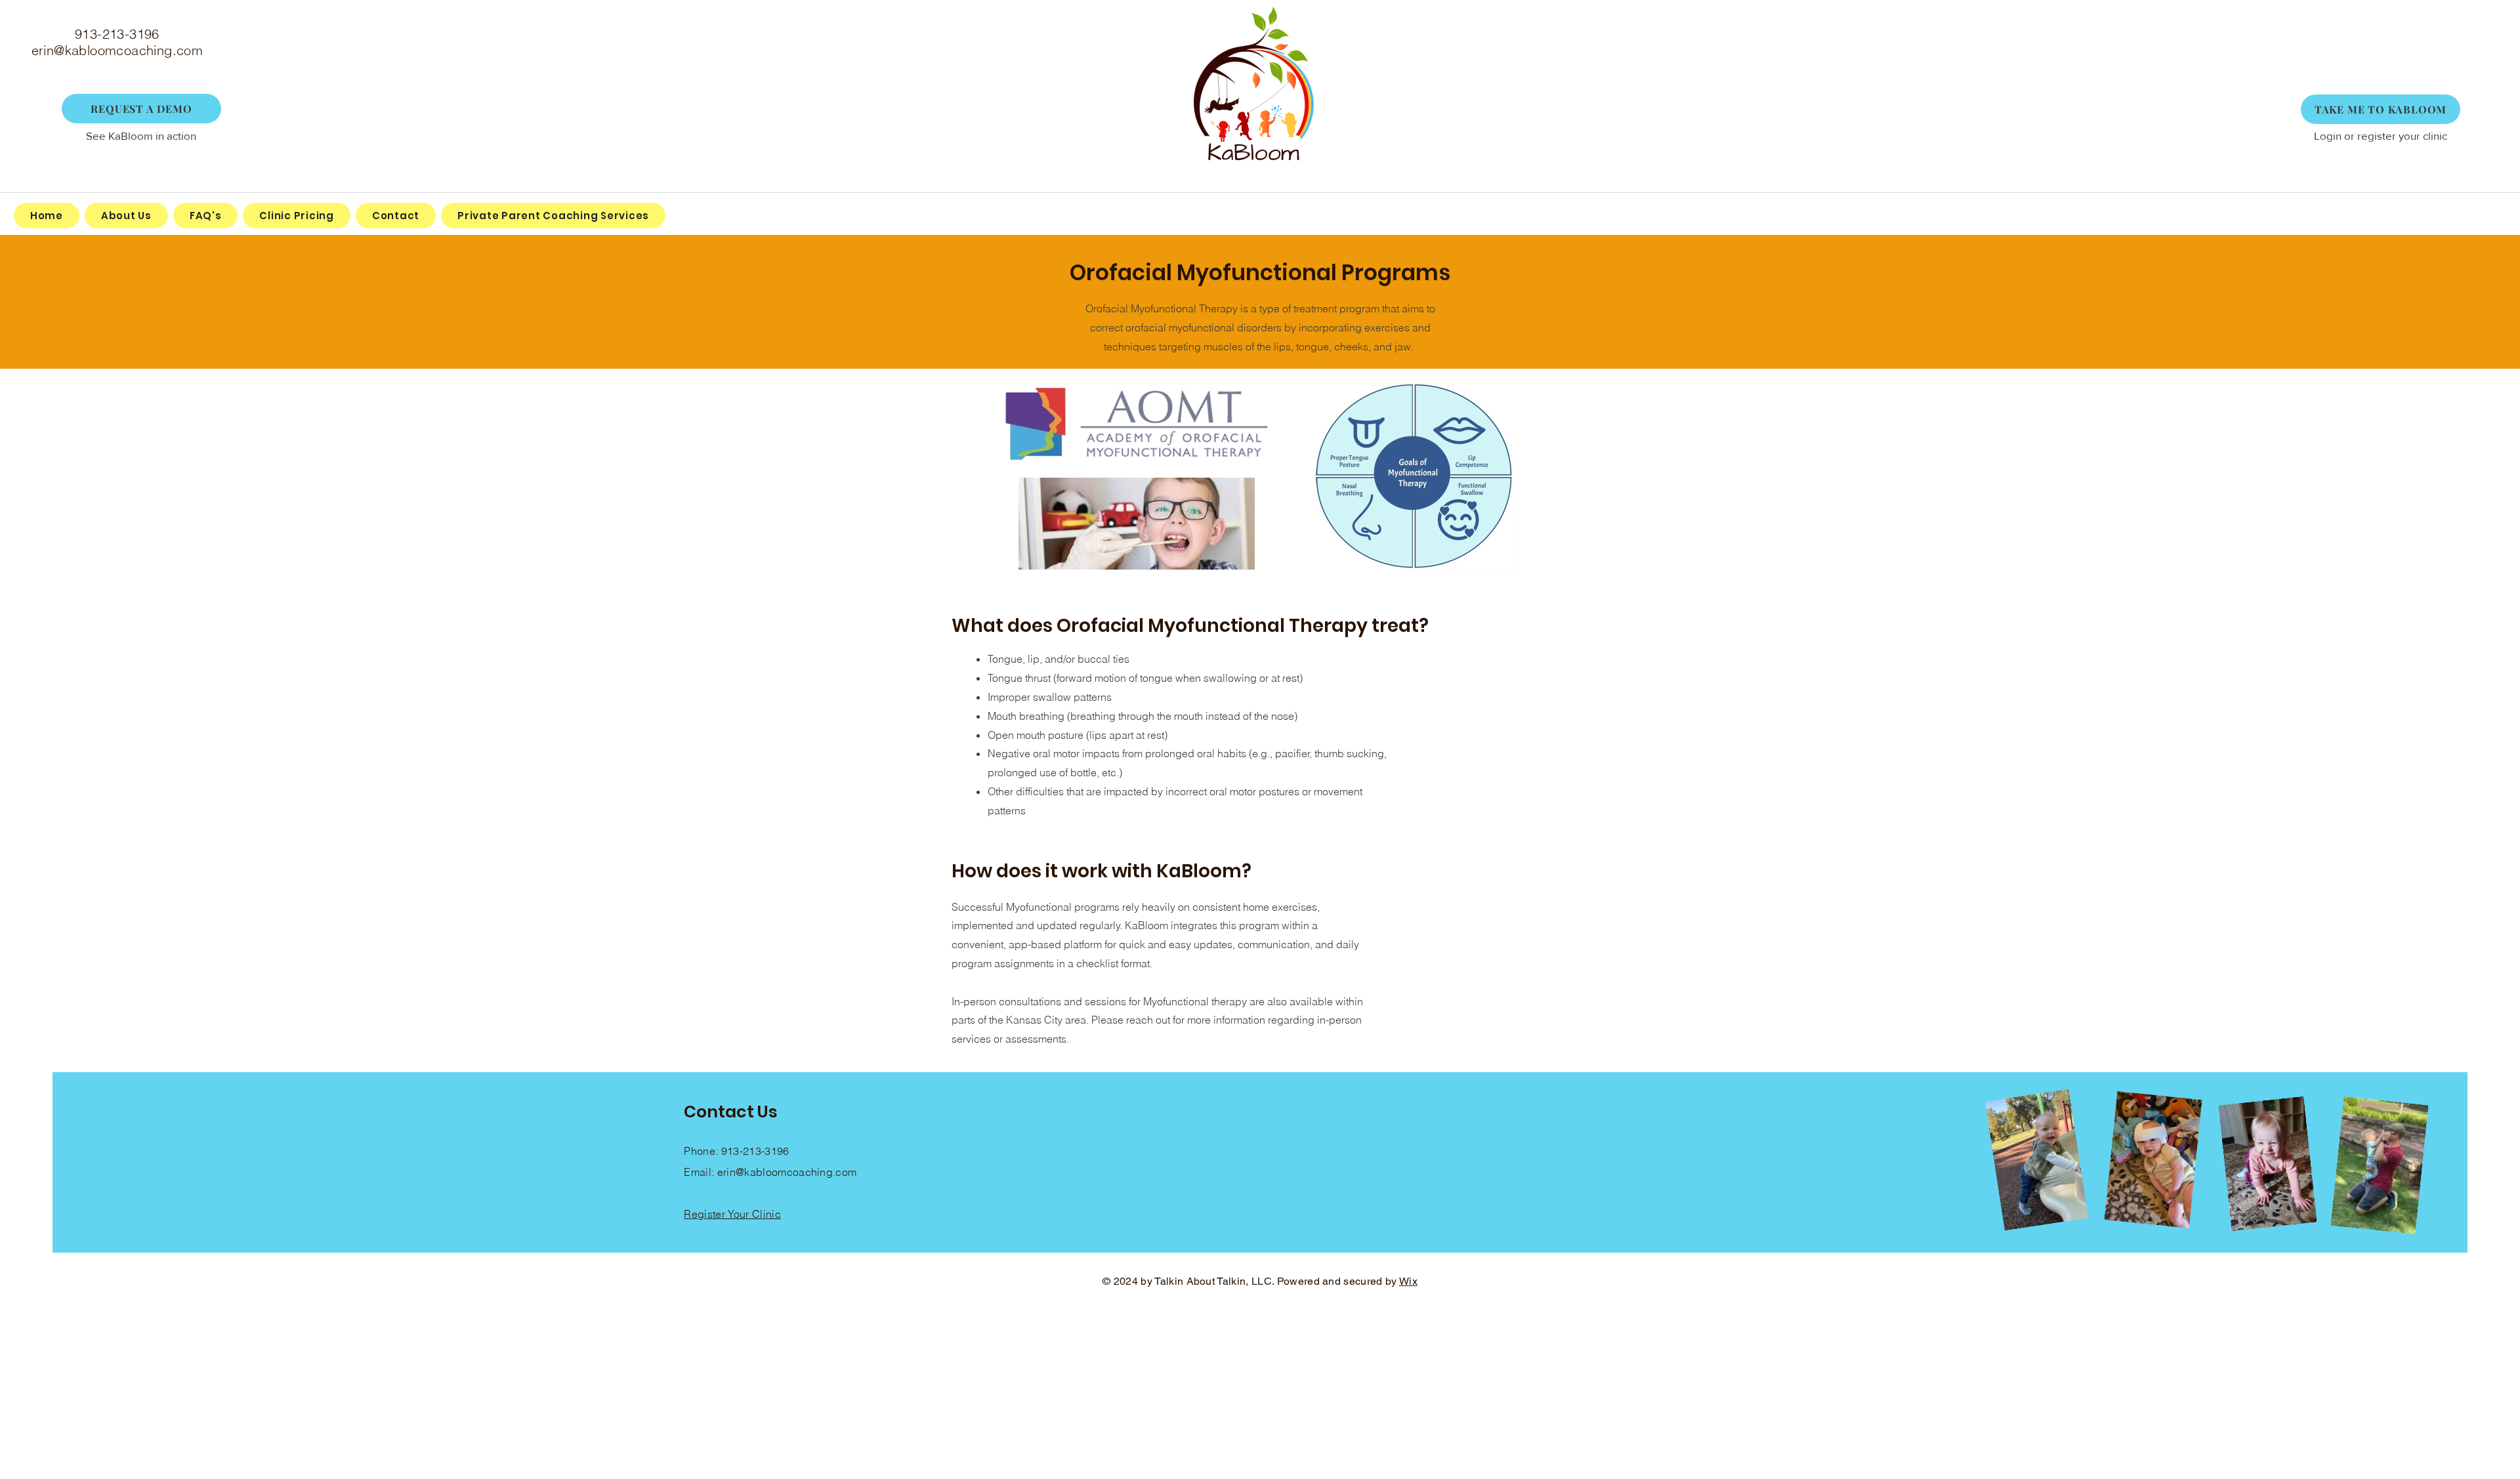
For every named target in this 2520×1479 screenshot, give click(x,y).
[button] (141, 109)
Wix (1408, 1281)
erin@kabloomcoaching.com (117, 50)
